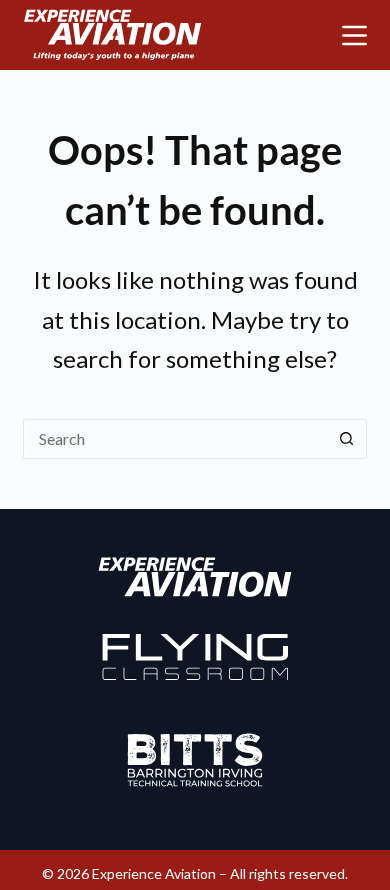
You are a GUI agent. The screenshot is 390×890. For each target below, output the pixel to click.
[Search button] (347, 439)
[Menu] (354, 35)
